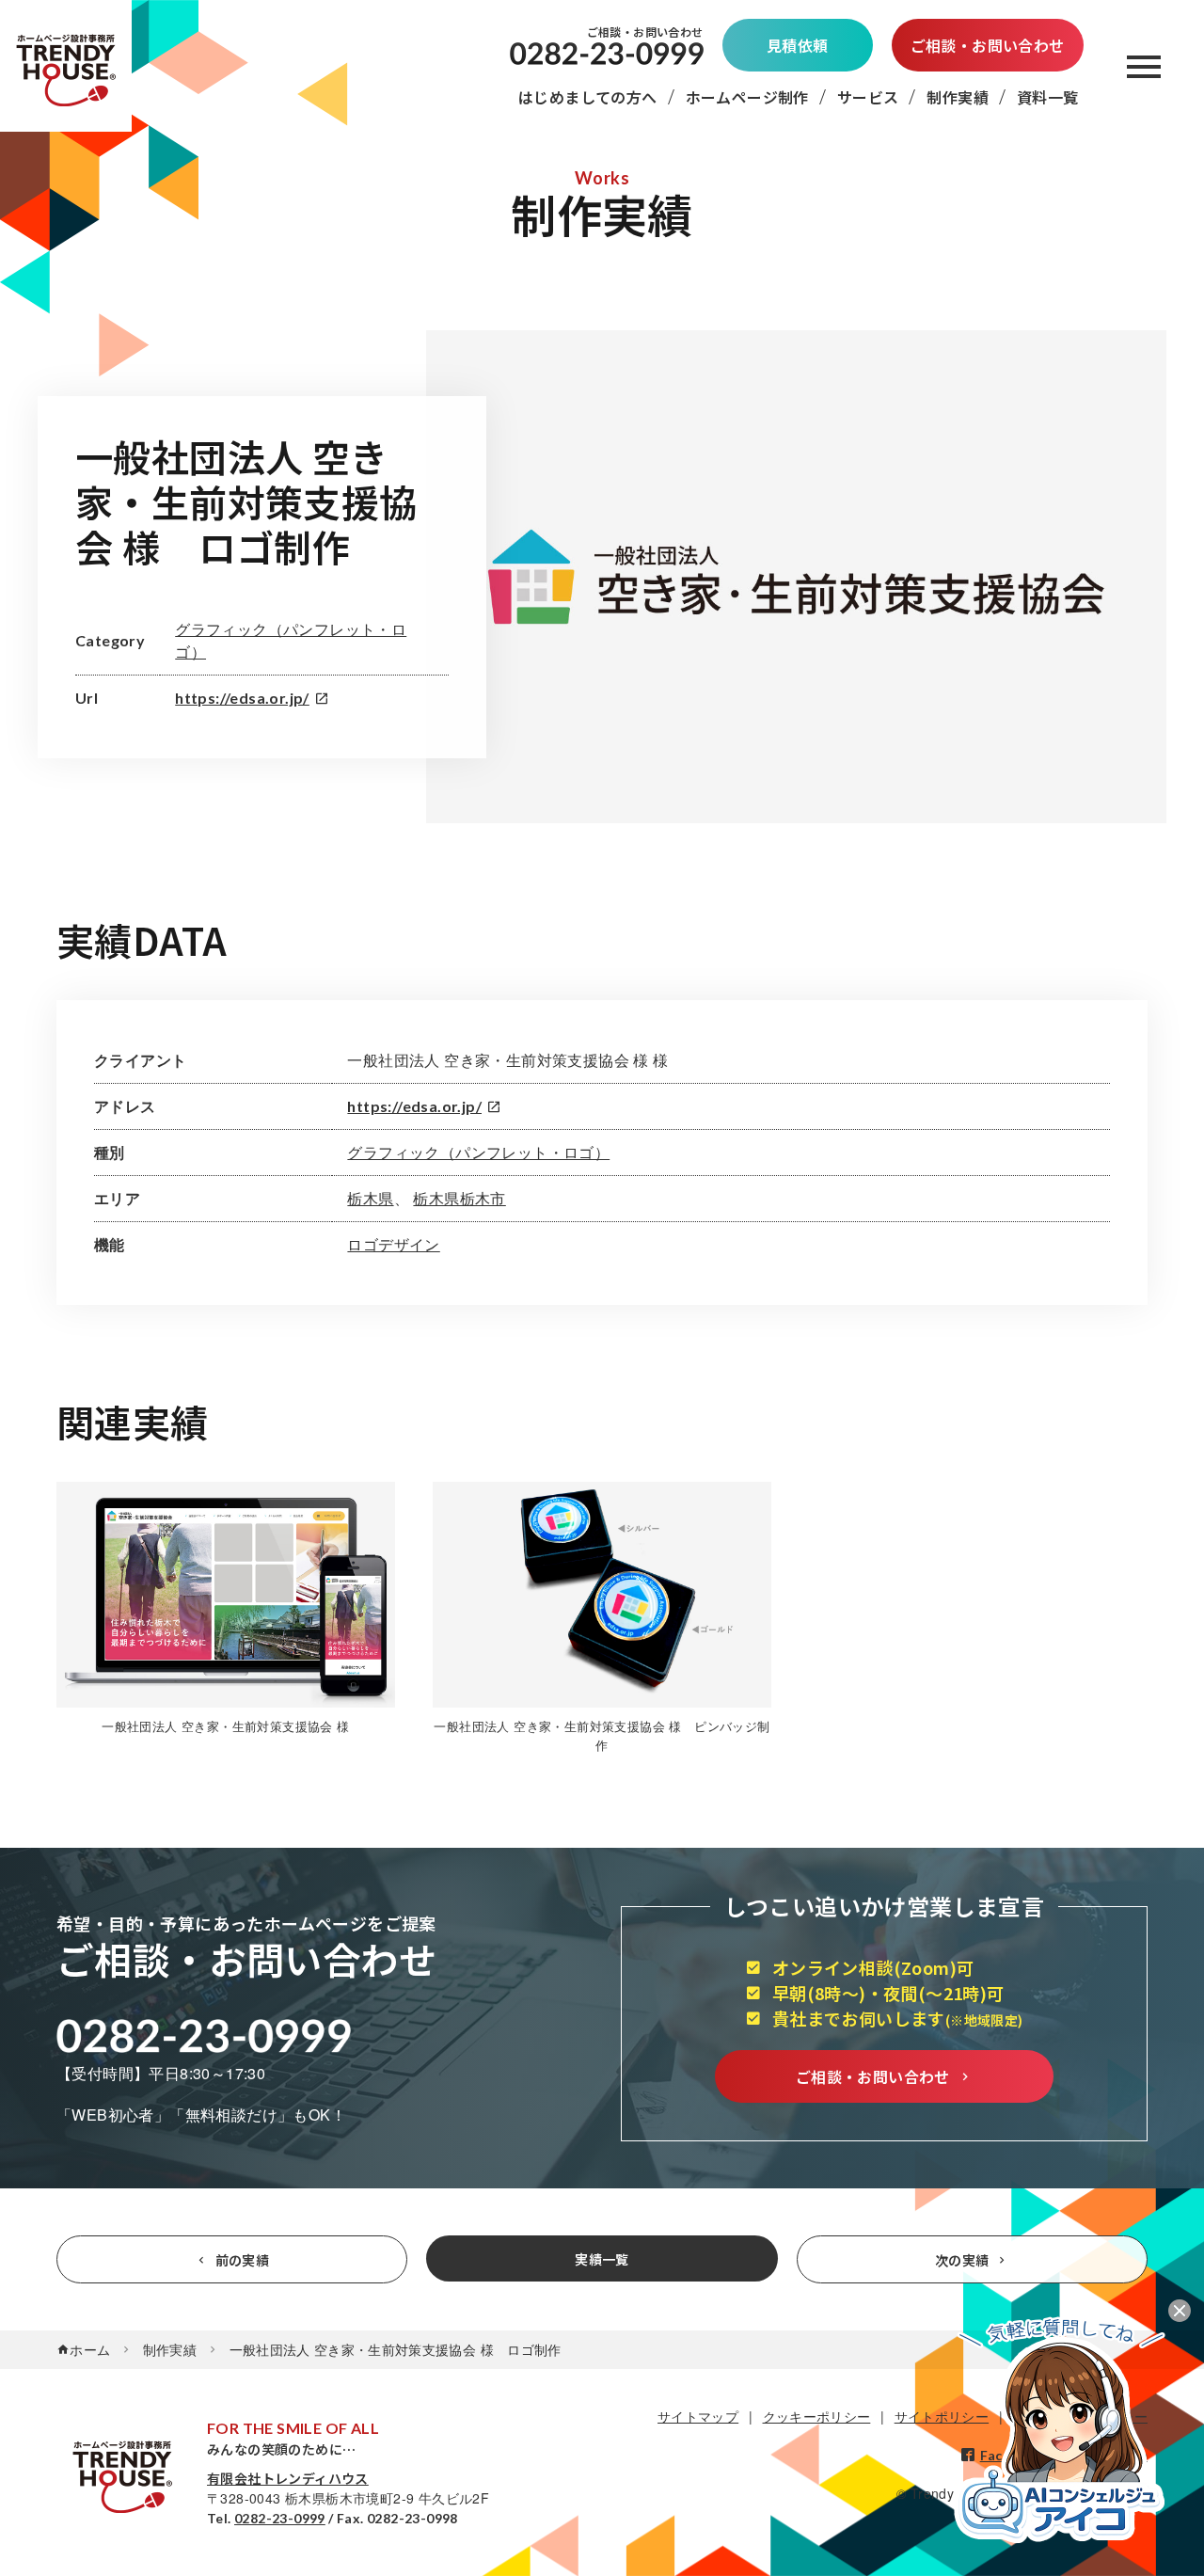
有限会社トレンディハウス (288, 2478)
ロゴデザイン (393, 1244)
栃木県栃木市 (459, 1198)
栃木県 (370, 1198)
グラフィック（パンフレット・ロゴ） (478, 1152)
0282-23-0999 (280, 2518)
